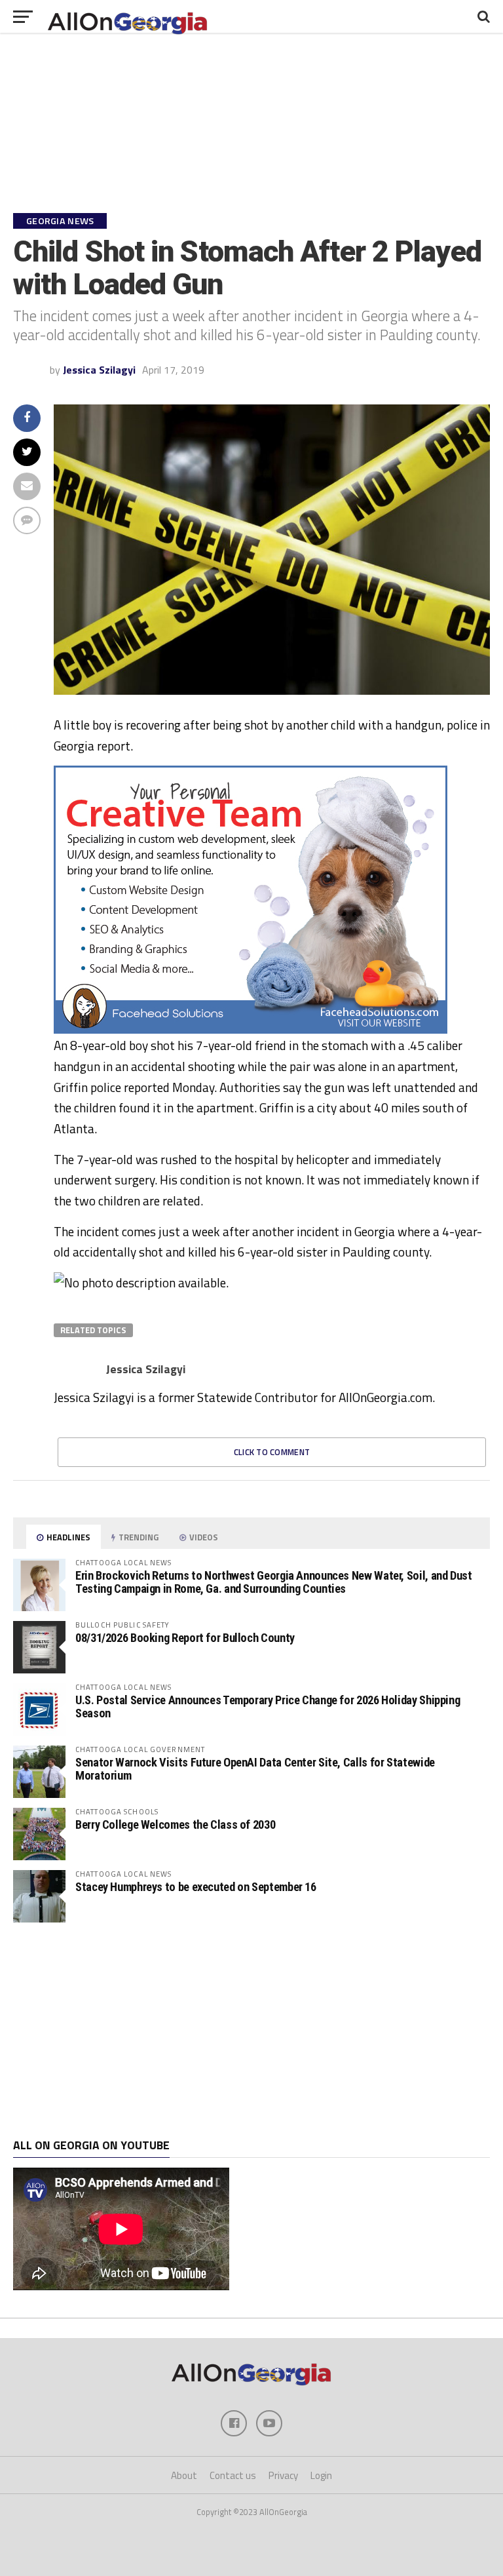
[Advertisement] (251, 2031)
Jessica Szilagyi (99, 370)
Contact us (233, 2475)
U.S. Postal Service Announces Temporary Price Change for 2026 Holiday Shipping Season (268, 1707)
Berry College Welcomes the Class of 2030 (175, 1825)
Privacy (283, 2475)
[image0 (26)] (251, 1030)
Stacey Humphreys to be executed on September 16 (196, 1887)
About (184, 2475)
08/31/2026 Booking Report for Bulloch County (185, 1638)
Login (321, 2475)
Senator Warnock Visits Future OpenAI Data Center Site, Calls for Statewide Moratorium (255, 1769)
